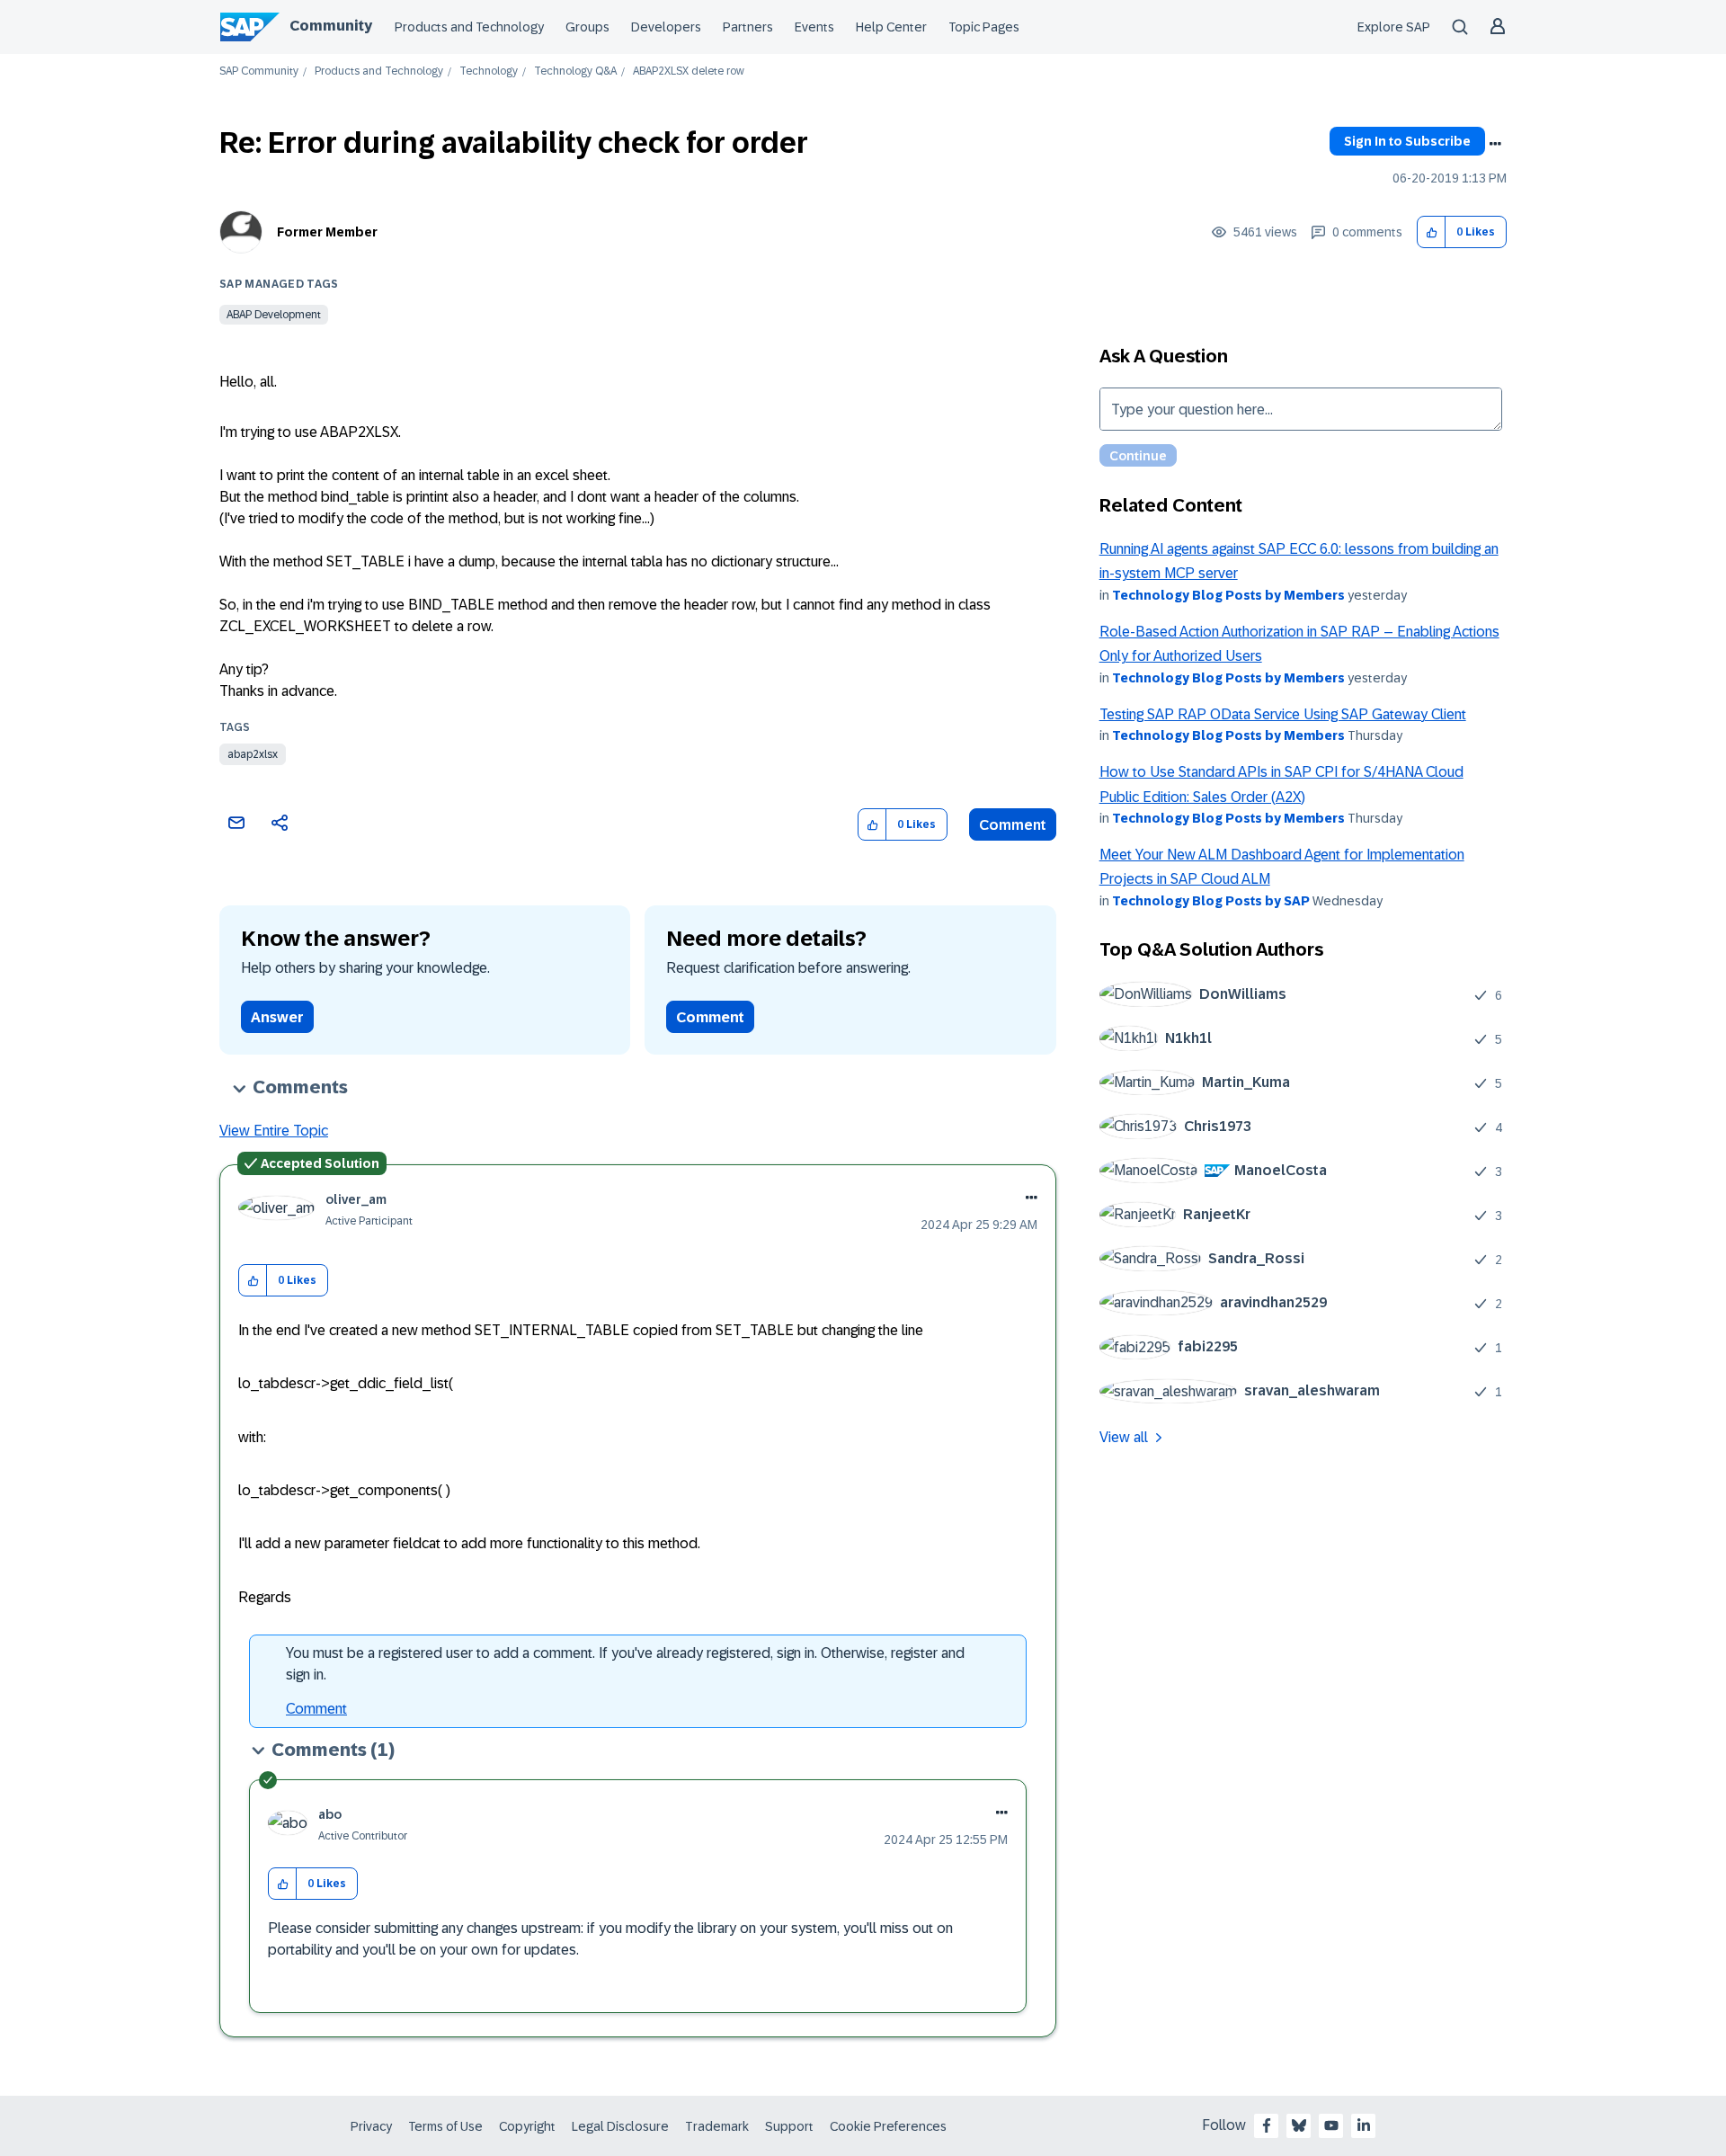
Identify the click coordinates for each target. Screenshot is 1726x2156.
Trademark (717, 2126)
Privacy (371, 2126)
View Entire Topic (274, 1131)
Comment (1013, 825)
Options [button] (1495, 144)
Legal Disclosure (620, 2126)
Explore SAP (1394, 27)
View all (1124, 1437)
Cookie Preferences (888, 2126)
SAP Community (259, 71)
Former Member (327, 232)
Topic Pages (984, 27)
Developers (666, 27)
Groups (587, 27)
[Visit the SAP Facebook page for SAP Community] (1267, 2125)
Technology (489, 71)
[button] (1432, 232)
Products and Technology (469, 27)
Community (331, 26)
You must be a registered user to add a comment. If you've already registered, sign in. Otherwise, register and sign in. (625, 1664)
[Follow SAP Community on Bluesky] (1299, 2125)
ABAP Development (274, 315)
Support (789, 2126)
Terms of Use (445, 2126)
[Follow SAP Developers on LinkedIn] (1364, 2125)
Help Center (891, 27)
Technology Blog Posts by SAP (1211, 901)
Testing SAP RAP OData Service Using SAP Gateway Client (1283, 714)
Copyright (527, 2126)
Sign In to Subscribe (1407, 141)
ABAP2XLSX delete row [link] (689, 71)
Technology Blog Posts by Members (1228, 595)
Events (814, 27)
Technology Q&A (575, 71)
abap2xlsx (253, 754)
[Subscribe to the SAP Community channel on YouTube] (1331, 2125)
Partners (748, 27)
